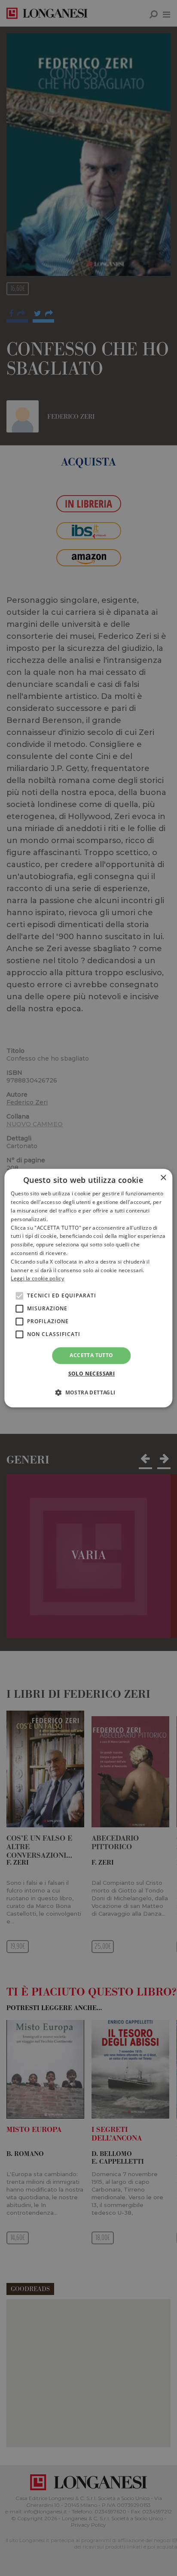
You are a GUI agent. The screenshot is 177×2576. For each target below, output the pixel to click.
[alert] (88, 1288)
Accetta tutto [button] (91, 1355)
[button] (88, 1392)
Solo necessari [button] (92, 1374)
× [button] (163, 1178)
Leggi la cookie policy (37, 1279)
